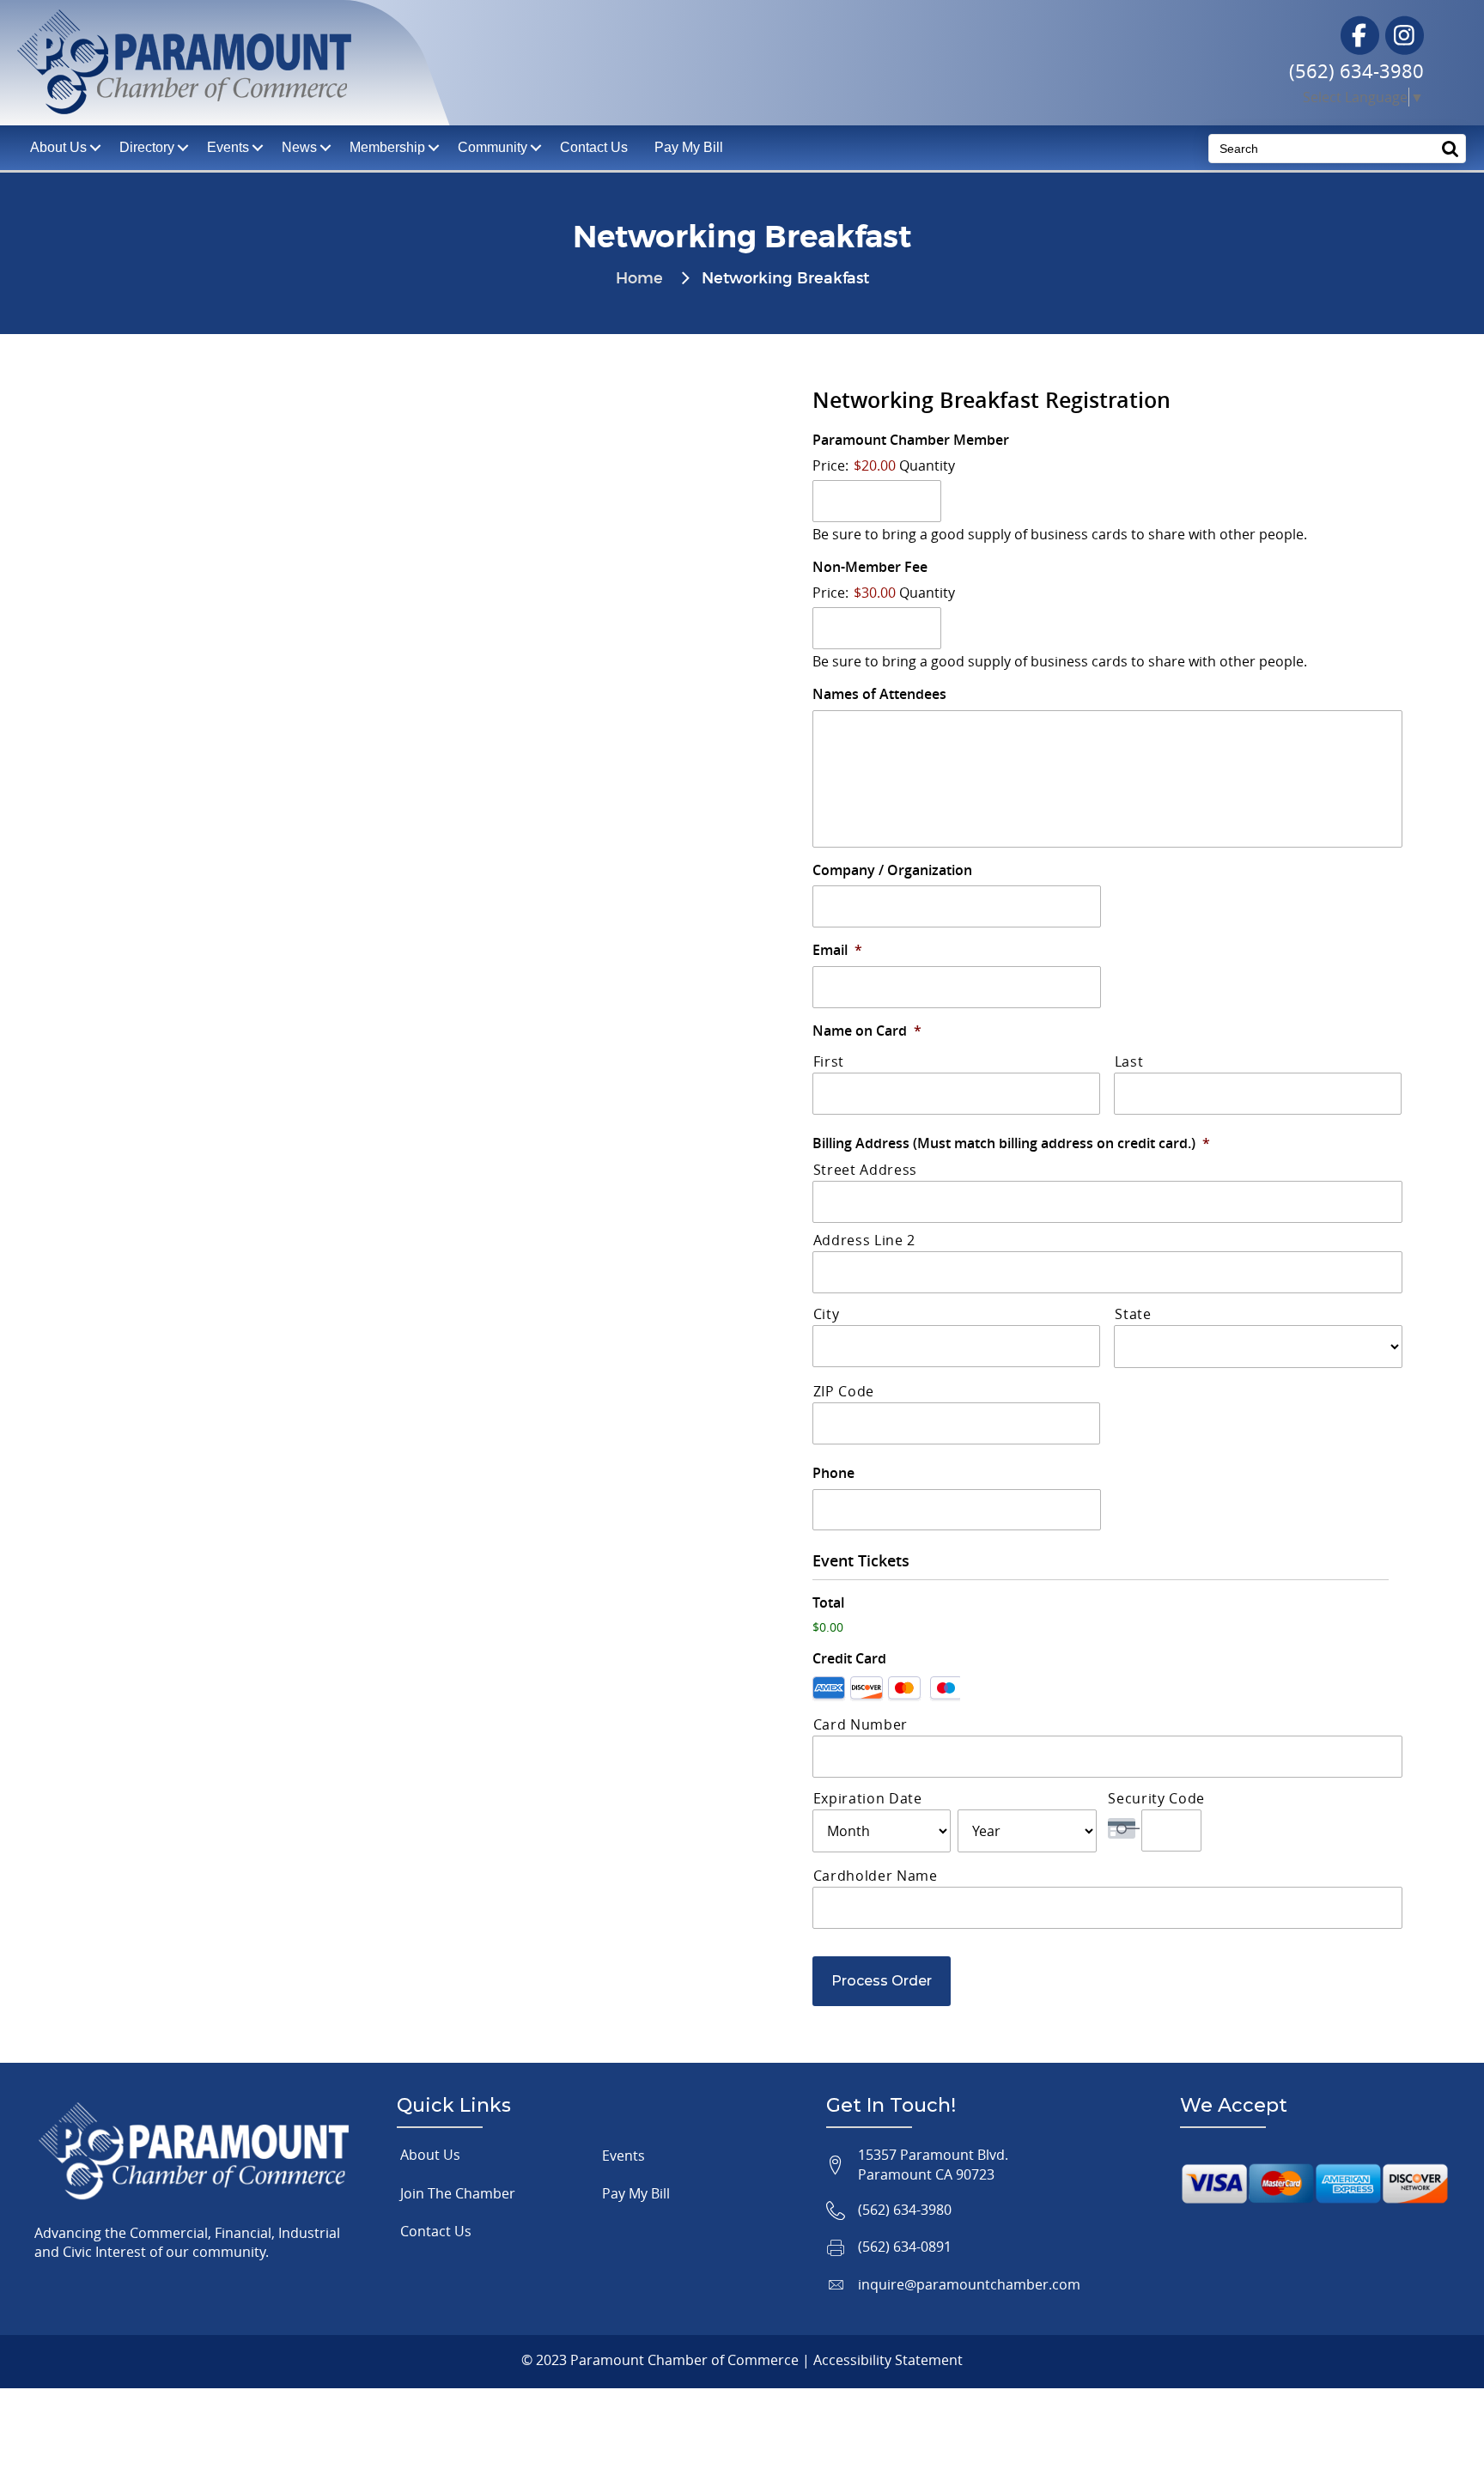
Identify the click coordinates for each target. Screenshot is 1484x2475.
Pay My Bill (689, 147)
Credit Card (849, 1659)
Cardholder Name (876, 1876)
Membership (387, 147)
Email (837, 950)
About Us (430, 2155)
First (829, 1061)
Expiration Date (868, 1798)
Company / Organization (892, 870)
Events (228, 147)
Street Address (865, 1170)
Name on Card (867, 1031)
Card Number (861, 1724)
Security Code (1156, 1798)
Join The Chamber (458, 2193)
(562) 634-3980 (1356, 71)
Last (1129, 1061)
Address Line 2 (864, 1240)
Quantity (927, 465)
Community (493, 147)
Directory (147, 147)
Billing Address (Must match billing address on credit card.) (1011, 1143)
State (1133, 1314)
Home (639, 279)
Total (828, 1603)
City (827, 1314)
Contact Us (594, 147)
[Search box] (1451, 148)
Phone (833, 1473)
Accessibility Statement (888, 2360)
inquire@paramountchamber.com (969, 2284)
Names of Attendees (879, 694)
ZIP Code (844, 1391)
